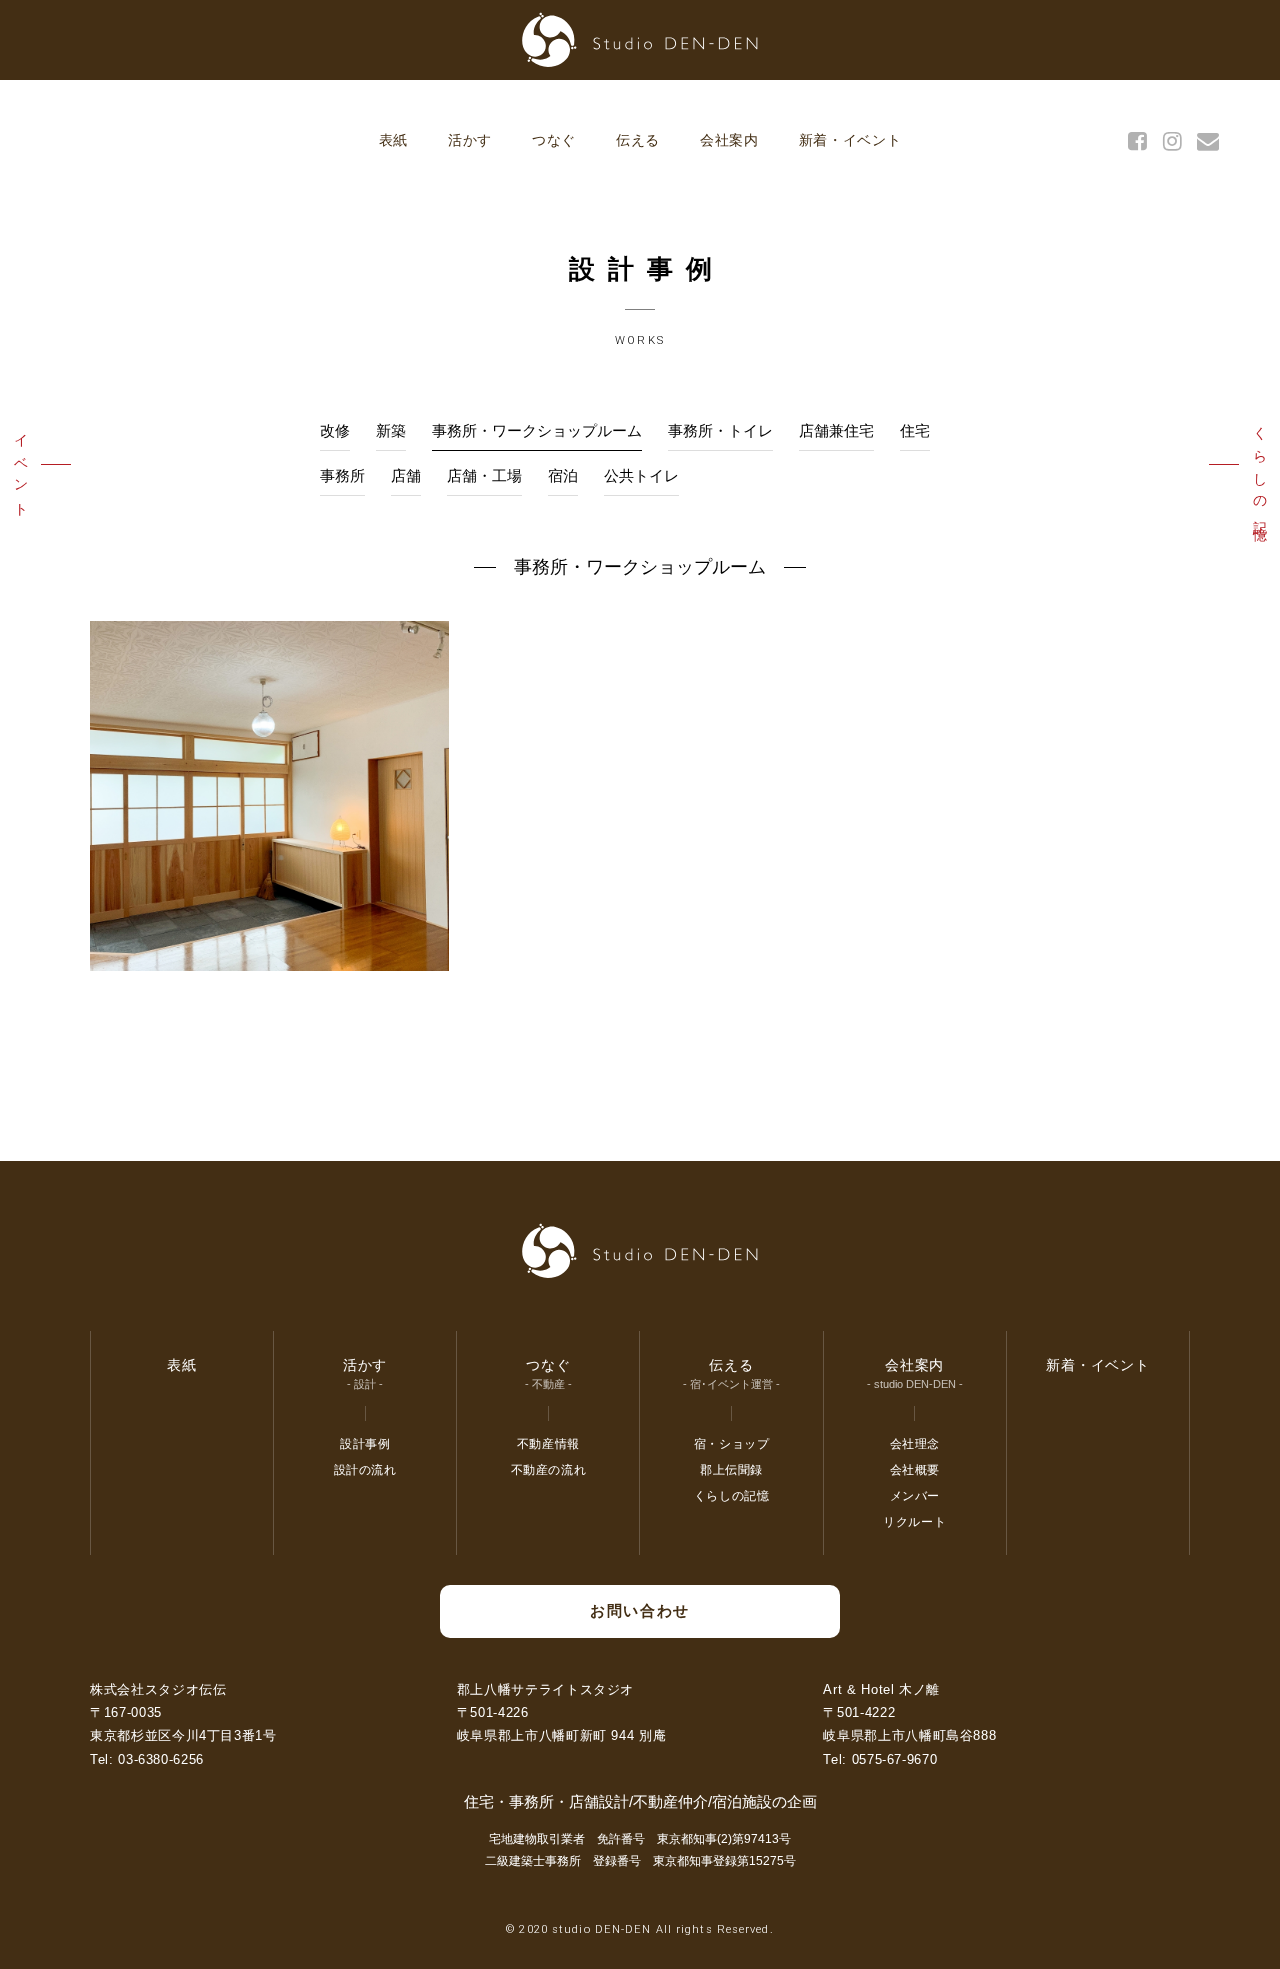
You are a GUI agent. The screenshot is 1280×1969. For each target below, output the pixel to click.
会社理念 (915, 1444)
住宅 (915, 431)
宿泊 (563, 476)
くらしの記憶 (1260, 470)
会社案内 (729, 140)
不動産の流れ (549, 1470)
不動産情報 (548, 1444)
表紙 (393, 140)
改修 (335, 431)
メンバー (915, 1496)
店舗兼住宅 (836, 431)
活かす (470, 140)
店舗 (406, 476)
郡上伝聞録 (731, 1470)
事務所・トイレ (720, 431)
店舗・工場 (484, 476)
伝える (638, 140)
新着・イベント (850, 140)
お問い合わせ (639, 1610)
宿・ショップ (732, 1444)
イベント (21, 470)
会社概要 (915, 1470)
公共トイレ (641, 476)
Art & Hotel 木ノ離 (881, 1689)
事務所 (342, 476)
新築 (391, 431)
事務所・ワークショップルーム (537, 431)
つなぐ (554, 140)
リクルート (914, 1522)
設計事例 (365, 1444)
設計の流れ (365, 1470)
